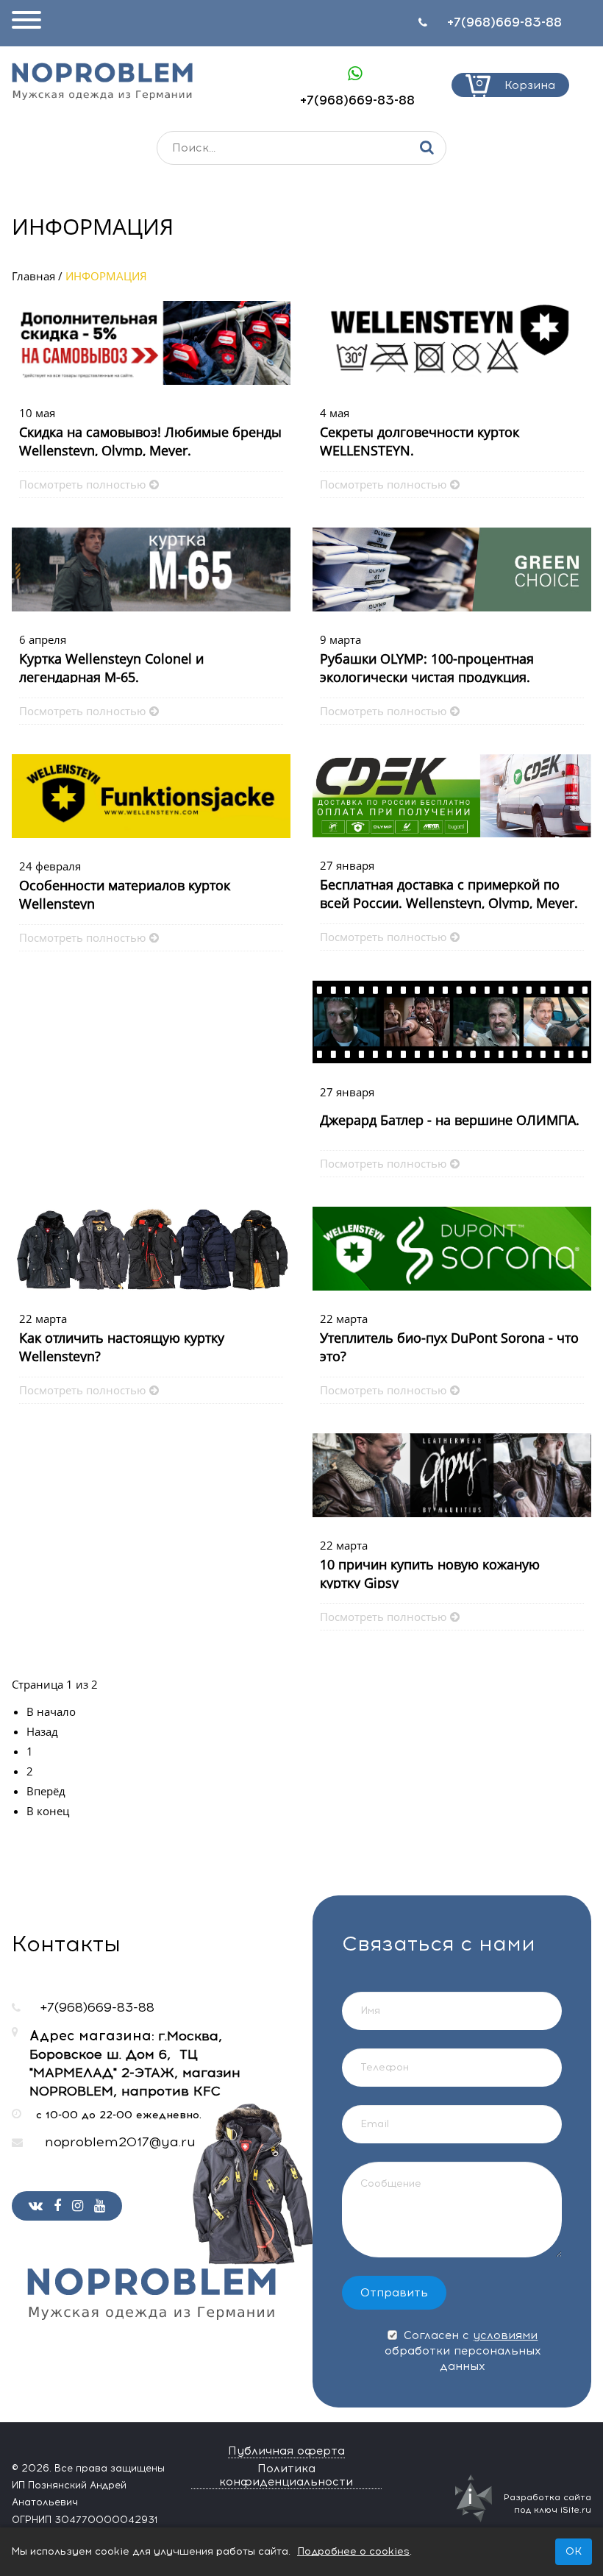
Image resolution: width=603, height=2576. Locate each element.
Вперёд (46, 1791)
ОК (574, 2551)
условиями (505, 2335)
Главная (33, 276)
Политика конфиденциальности (286, 2475)
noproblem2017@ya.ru (120, 2142)
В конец (48, 1811)
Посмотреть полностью (82, 484)
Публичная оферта (286, 2451)
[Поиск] (427, 148)
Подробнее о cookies (353, 2551)
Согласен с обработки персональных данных (463, 2351)
